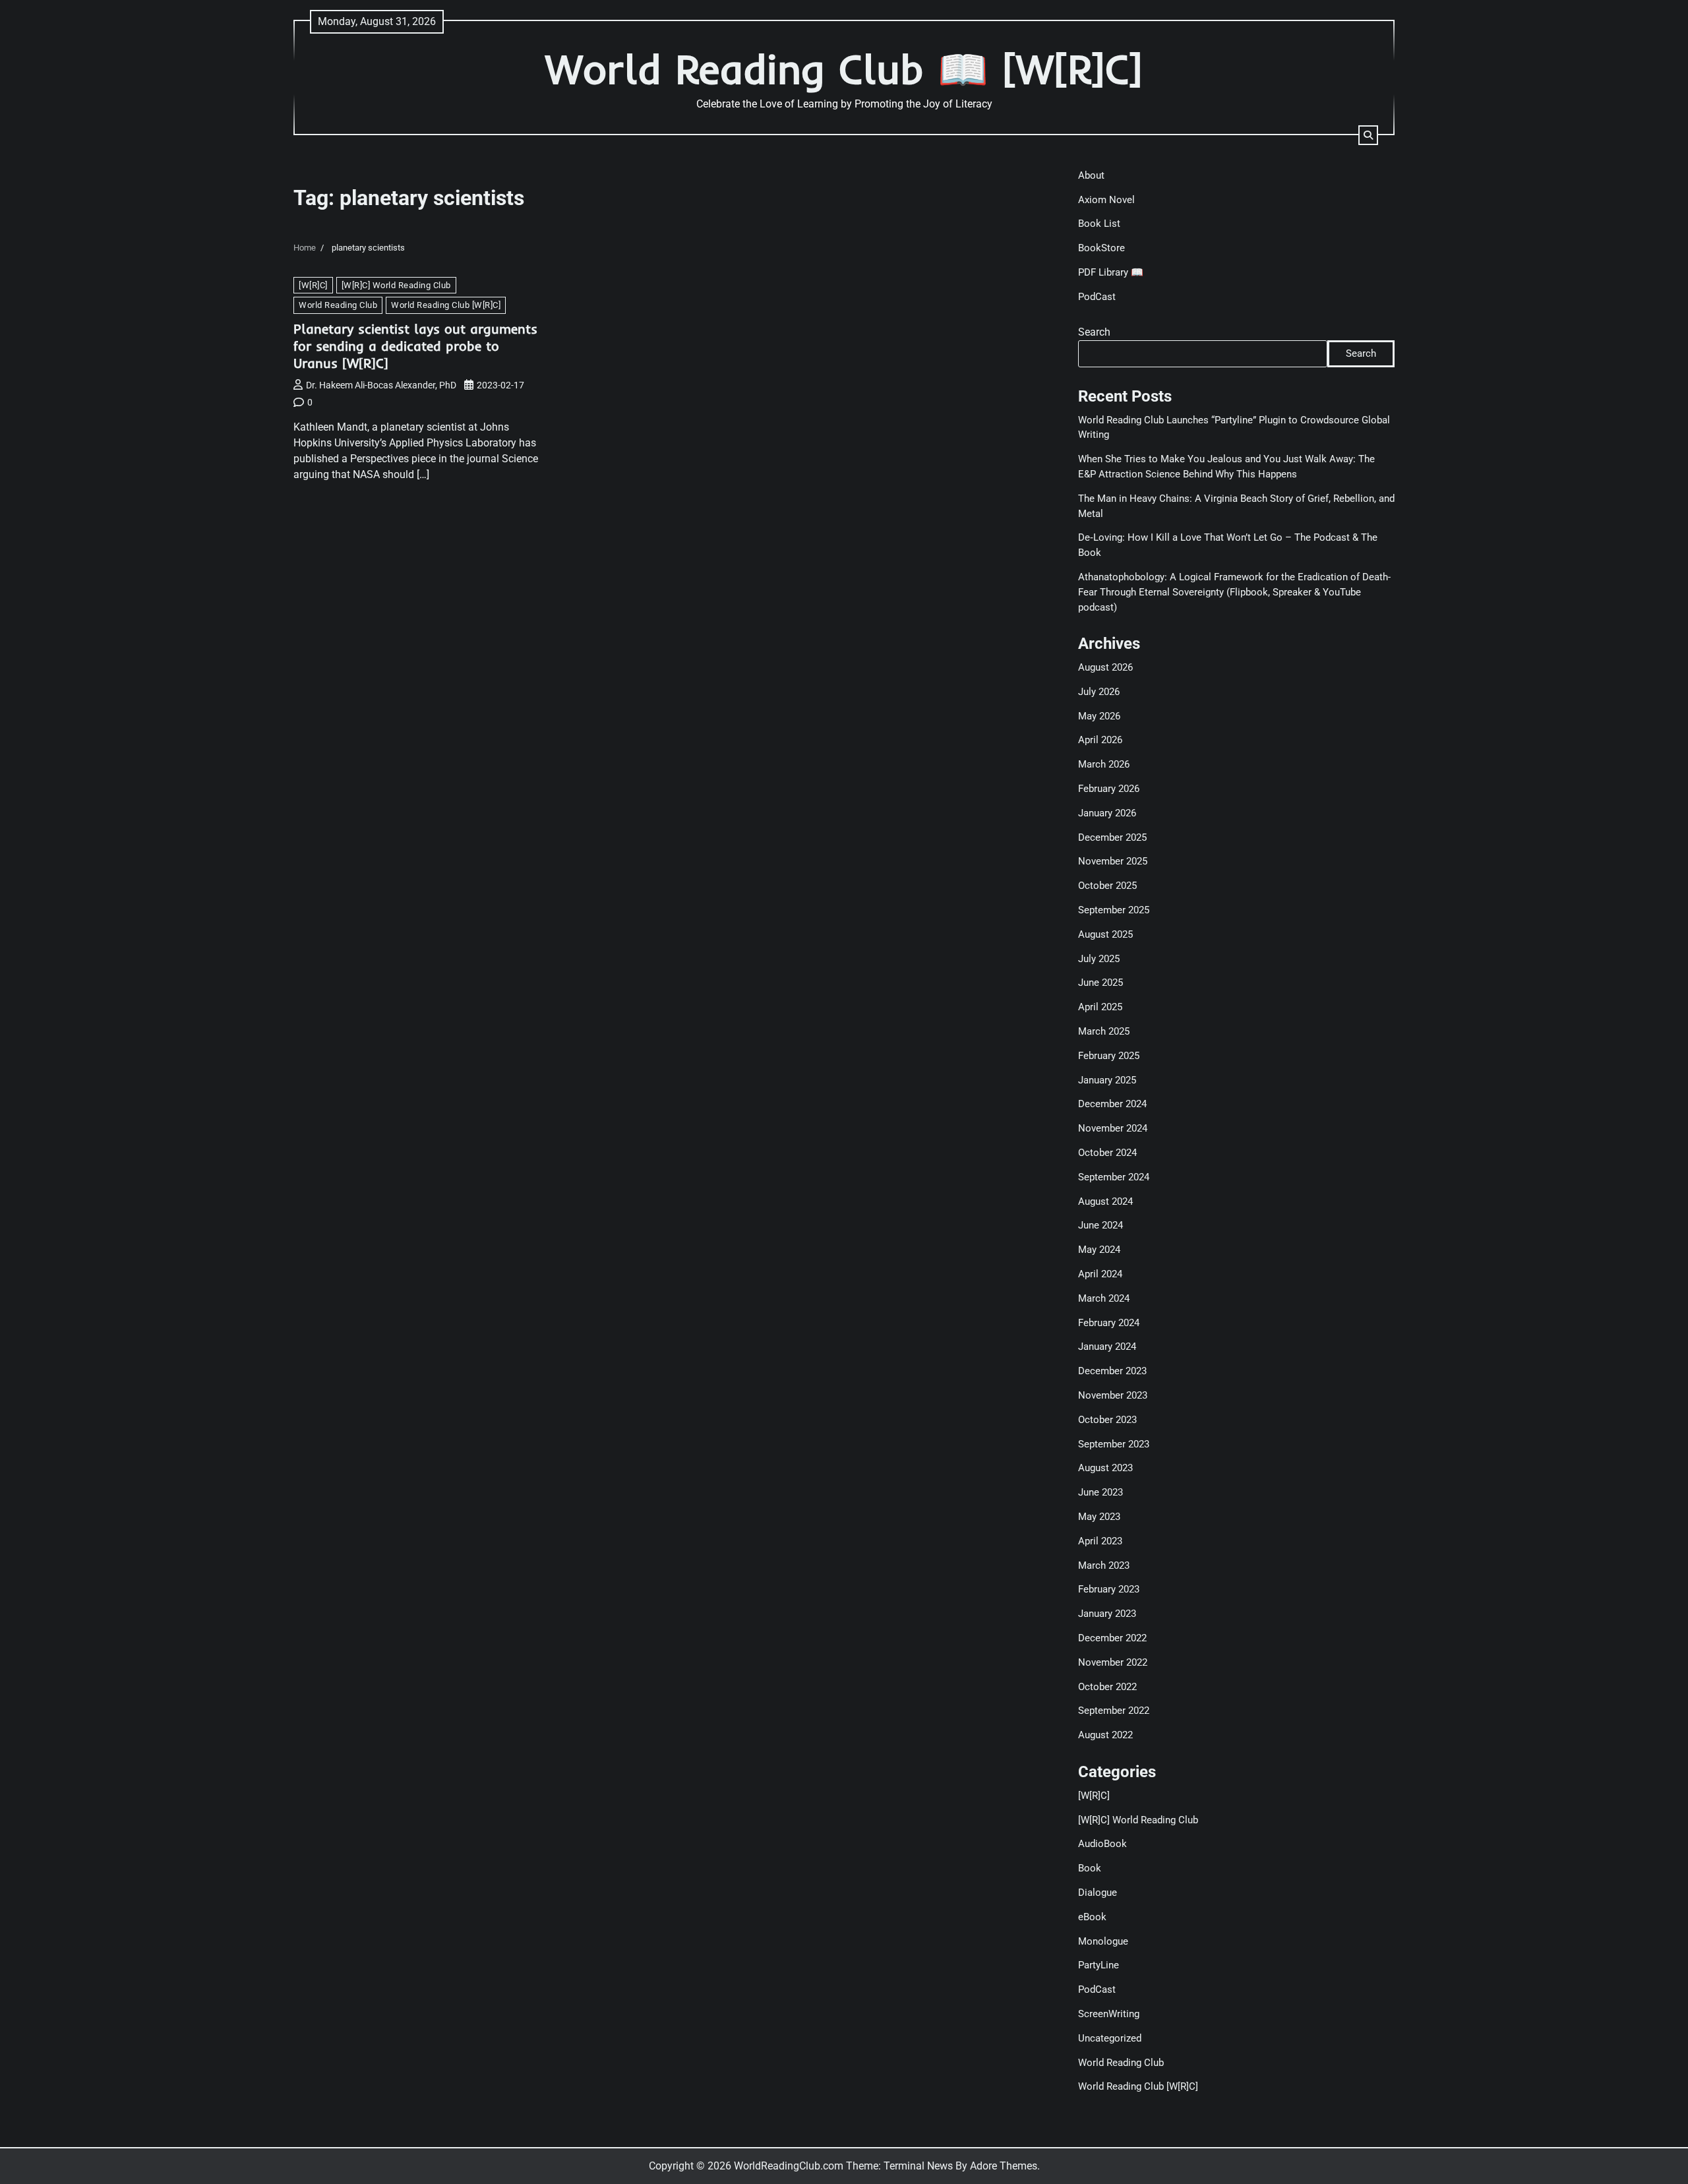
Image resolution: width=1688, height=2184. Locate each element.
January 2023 (1107, 1614)
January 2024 (1107, 1347)
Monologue (1103, 1941)
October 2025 (1107, 886)
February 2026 (1109, 789)
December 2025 (1112, 837)
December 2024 (1112, 1104)
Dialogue (1098, 1893)
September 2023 (1114, 1444)
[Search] (1368, 135)
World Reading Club (338, 305)
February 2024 (1109, 1323)
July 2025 (1099, 959)
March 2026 (1104, 764)
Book (1090, 1868)
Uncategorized (1110, 2038)
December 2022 (1112, 1638)
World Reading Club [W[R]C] (446, 305)
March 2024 (1104, 1298)
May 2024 (1099, 1250)
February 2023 (1109, 1589)
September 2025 (1114, 910)
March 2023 (1104, 1565)
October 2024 (1107, 1153)
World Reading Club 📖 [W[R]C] (844, 69)
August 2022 (1105, 1735)
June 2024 (1100, 1225)
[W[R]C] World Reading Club (396, 285)
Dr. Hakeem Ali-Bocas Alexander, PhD (381, 385)
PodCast (1097, 297)
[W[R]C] (313, 285)
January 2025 (1107, 1080)
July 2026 (1099, 692)
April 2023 (1100, 1541)
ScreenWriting (1109, 2014)
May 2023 (1099, 1517)
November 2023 (1113, 1395)
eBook (1092, 1917)
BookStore (1101, 248)
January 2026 (1107, 813)
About (1091, 175)
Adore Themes (1004, 2166)
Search (1094, 332)
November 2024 (1113, 1128)
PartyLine (1099, 1965)
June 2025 (1100, 983)
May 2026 (1099, 716)
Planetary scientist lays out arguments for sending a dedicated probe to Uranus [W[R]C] (415, 346)
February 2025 (1109, 1056)
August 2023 (1105, 1468)
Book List (1099, 224)
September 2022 (1114, 1711)
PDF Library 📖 (1111, 272)
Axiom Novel (1106, 200)
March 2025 (1104, 1031)
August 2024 (1105, 1201)
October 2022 (1107, 1687)
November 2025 (1113, 861)
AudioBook (1102, 1844)
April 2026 (1100, 740)
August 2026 (1105, 667)
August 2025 (1105, 934)
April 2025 (1100, 1007)
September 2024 (1114, 1177)
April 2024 (1100, 1274)
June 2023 (1100, 1492)
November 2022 (1113, 1662)
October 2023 (1107, 1420)
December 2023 (1112, 1371)
